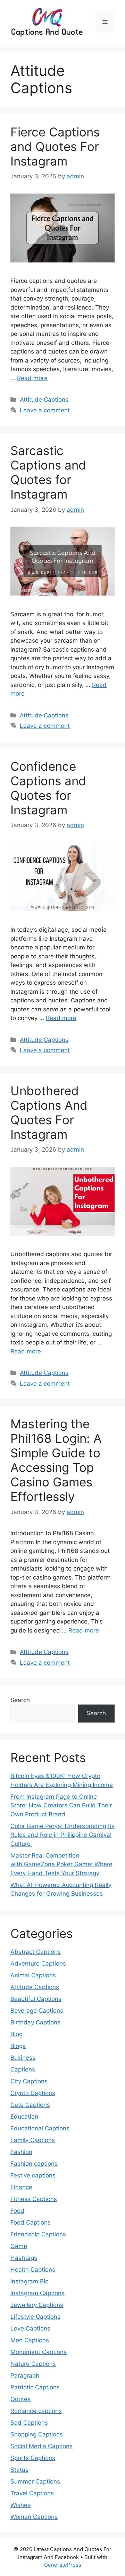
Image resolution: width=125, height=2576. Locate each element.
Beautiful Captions (36, 1999)
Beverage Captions (37, 2011)
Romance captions (36, 2411)
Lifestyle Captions (35, 2317)
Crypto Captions (33, 2093)
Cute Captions (30, 2105)
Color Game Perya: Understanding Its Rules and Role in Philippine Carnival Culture (62, 1835)
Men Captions (30, 2340)
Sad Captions (29, 2423)
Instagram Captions (37, 2293)
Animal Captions (33, 1975)
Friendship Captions (38, 2234)
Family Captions (33, 2140)
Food (17, 2211)
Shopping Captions (37, 2434)
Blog (16, 2034)
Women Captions (34, 2517)
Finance (21, 2187)
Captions (23, 2069)
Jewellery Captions (37, 2305)
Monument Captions (39, 2352)
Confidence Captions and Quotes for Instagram (48, 788)
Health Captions (33, 2270)
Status (19, 2470)
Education (24, 2117)
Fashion (21, 2152)
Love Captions (30, 2328)
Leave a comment (45, 410)
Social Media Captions (41, 2446)
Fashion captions (34, 2164)
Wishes (20, 2505)
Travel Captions (32, 2493)
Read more (32, 378)
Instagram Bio (30, 2281)
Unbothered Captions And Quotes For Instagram (49, 1112)
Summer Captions (35, 2481)
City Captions (29, 2081)
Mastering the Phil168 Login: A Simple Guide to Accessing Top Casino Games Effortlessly (56, 1460)
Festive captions (33, 2175)
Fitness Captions (34, 2199)
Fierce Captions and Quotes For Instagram (55, 146)
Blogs (18, 2046)
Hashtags (24, 2258)
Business (23, 2058)
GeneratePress (63, 2565)
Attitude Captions (44, 400)
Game (19, 2246)
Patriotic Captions (35, 2387)
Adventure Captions (38, 1964)
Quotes (20, 2399)
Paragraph (25, 2376)
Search (20, 1700)
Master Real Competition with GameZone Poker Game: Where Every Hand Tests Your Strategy (61, 1864)
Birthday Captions (35, 2022)
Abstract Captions (36, 1952)
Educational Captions (40, 2128)
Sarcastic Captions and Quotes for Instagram (48, 472)
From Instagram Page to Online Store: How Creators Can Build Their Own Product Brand (61, 1805)
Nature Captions (33, 2364)
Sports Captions (33, 2458)
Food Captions (31, 2222)
